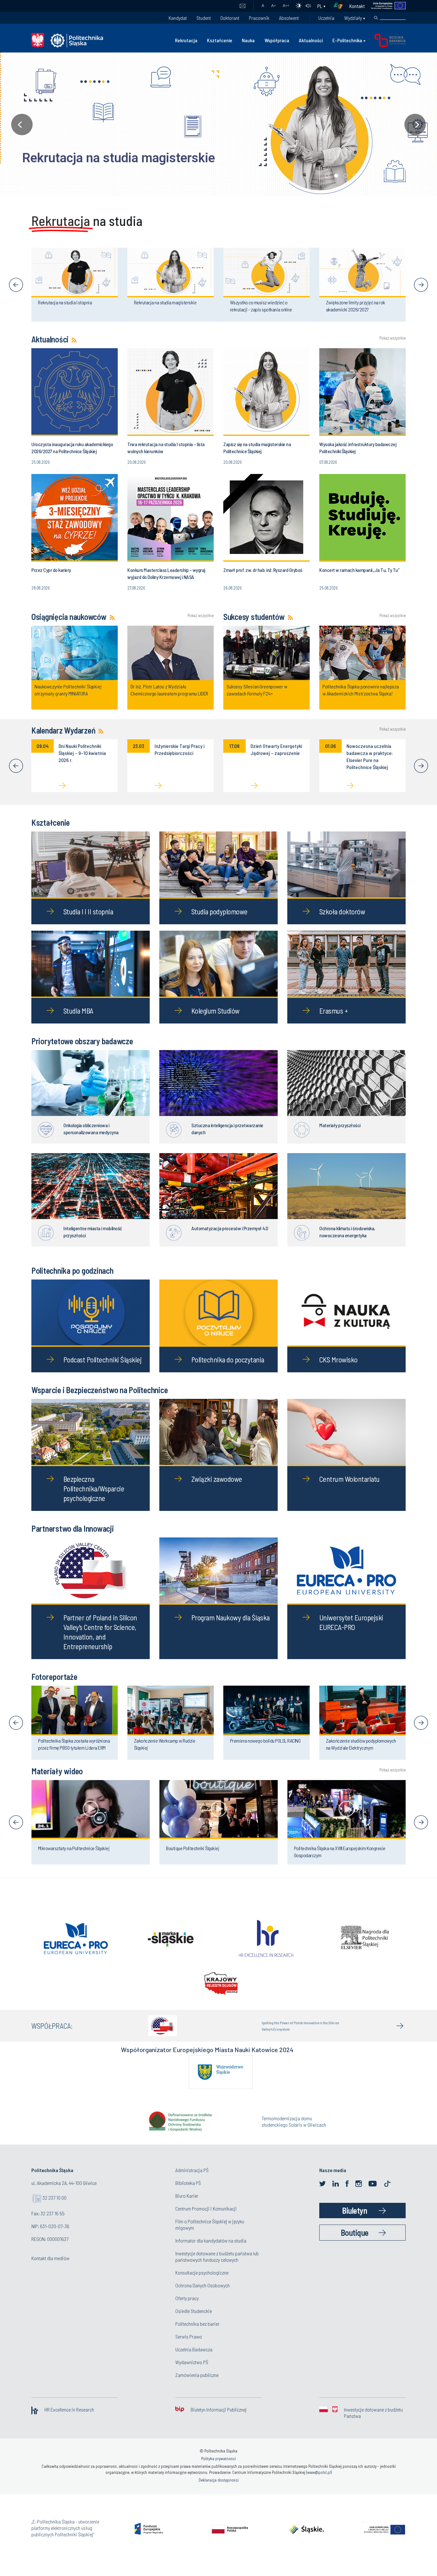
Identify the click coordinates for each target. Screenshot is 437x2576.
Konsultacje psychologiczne (202, 2284)
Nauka (248, 40)
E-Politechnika (347, 40)
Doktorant (230, 18)
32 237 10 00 (55, 2209)
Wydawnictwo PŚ (192, 2373)
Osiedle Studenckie (194, 2322)
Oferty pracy (187, 2309)
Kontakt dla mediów (50, 2269)
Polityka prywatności (219, 2470)
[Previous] (16, 285)
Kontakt (357, 6)
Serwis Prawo (189, 2348)
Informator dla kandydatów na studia (211, 2252)
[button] (219, 124)
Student (204, 18)
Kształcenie (220, 40)
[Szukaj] (376, 18)
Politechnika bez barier (197, 2335)
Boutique (355, 2244)
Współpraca (277, 40)
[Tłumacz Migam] (340, 6)
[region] (219, 124)
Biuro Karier (187, 2207)
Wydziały (353, 18)
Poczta (242, 6)
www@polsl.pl (319, 2484)
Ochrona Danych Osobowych (203, 2296)
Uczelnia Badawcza (194, 2360)
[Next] (421, 285)
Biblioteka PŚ (188, 2194)
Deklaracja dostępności (219, 2491)
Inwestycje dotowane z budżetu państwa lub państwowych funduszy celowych (217, 2268)
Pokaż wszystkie (393, 338)
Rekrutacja (186, 40)
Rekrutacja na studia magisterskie (103, 158)
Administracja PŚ (192, 2181)
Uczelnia (326, 18)
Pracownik (259, 18)
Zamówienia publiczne (197, 2386)
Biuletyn (354, 2222)
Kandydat (178, 18)
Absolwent (289, 18)
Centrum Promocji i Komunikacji (206, 2220)
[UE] (385, 6)
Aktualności (311, 40)
